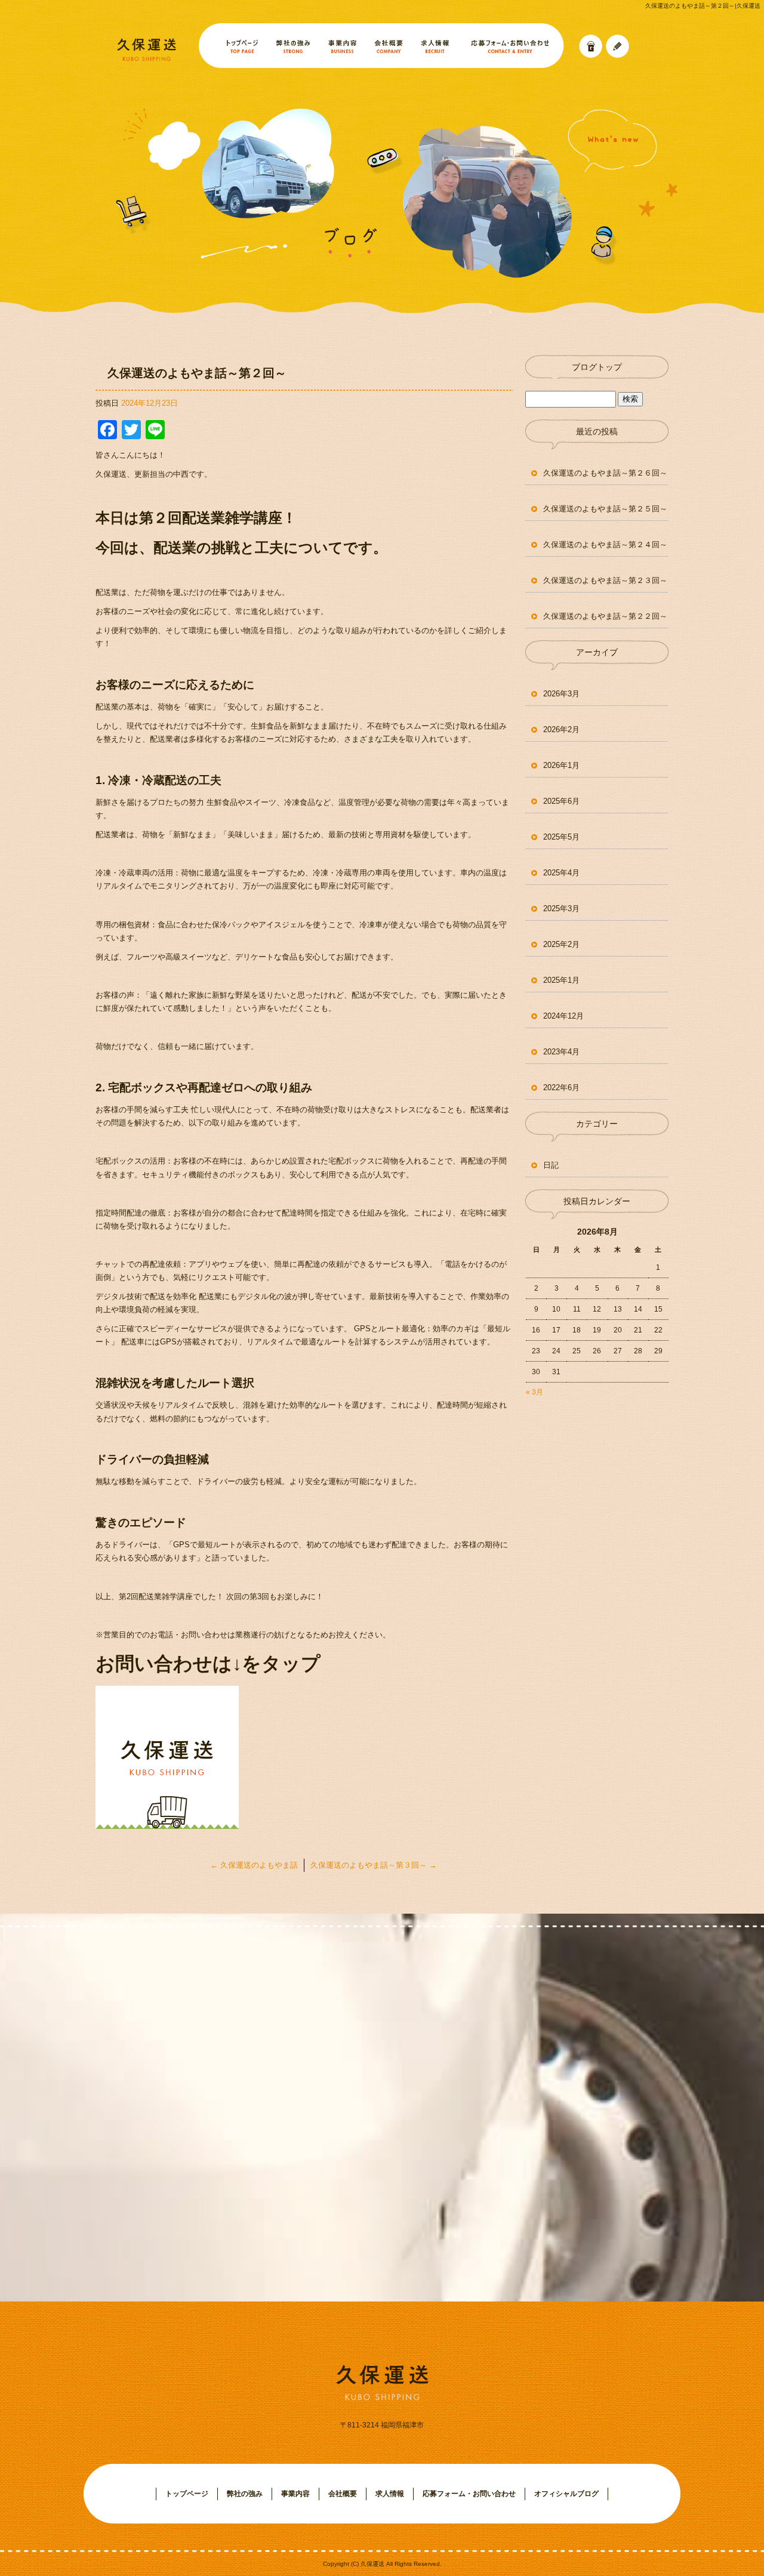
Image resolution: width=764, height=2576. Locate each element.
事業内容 (342, 46)
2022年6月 (561, 1088)
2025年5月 (561, 837)
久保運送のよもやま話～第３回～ (374, 1865)
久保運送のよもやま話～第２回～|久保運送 (703, 6)
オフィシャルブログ (566, 2494)
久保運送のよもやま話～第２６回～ (605, 473)
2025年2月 (561, 944)
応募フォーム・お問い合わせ (511, 46)
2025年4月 (561, 873)
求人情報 (434, 46)
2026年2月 (561, 729)
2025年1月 (561, 980)
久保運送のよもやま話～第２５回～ (605, 509)
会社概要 (387, 46)
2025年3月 (561, 908)
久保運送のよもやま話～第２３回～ (605, 580)
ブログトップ (597, 367)
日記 (551, 1165)
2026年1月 (561, 765)
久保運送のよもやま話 (254, 1865)
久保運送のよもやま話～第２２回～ (605, 616)
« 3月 (535, 1392)
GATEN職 (590, 46)
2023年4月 (561, 1052)
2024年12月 (563, 1016)
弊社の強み (292, 46)
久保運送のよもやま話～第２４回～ (605, 544)
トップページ (233, 46)
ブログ (617, 46)
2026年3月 (561, 694)
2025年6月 (561, 801)
